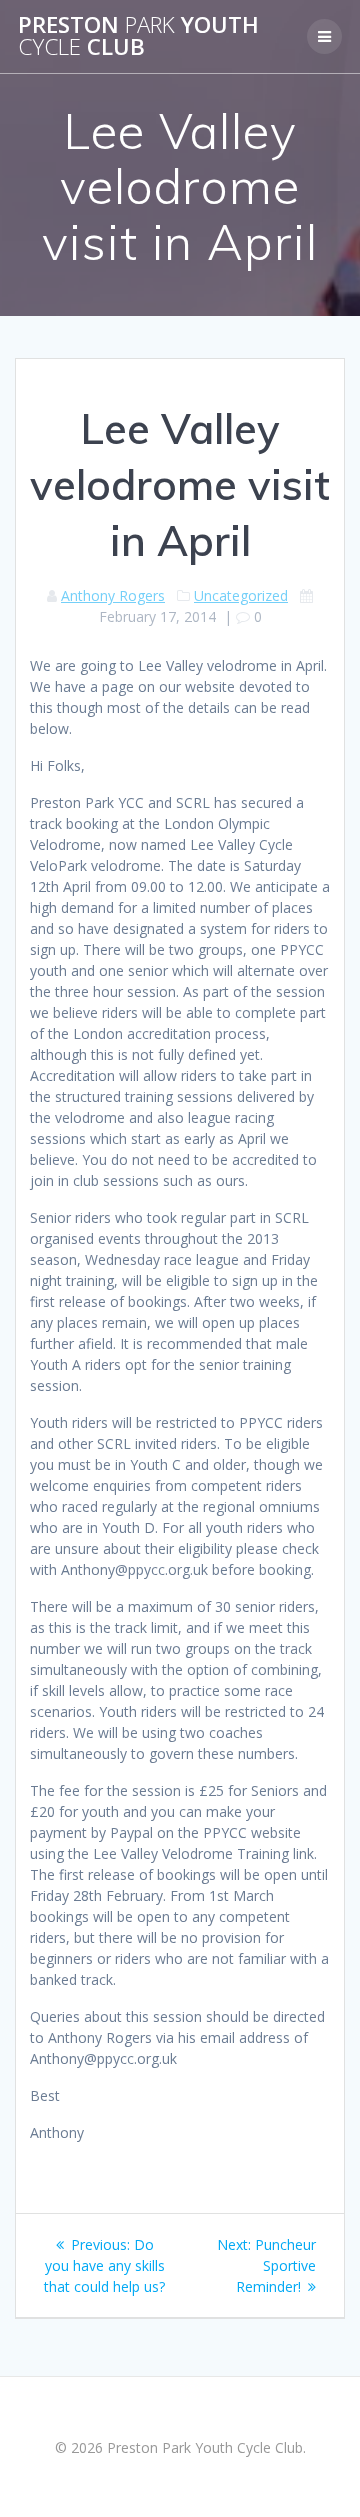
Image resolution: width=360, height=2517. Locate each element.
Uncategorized (241, 595)
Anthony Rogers (113, 595)
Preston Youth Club (138, 36)
